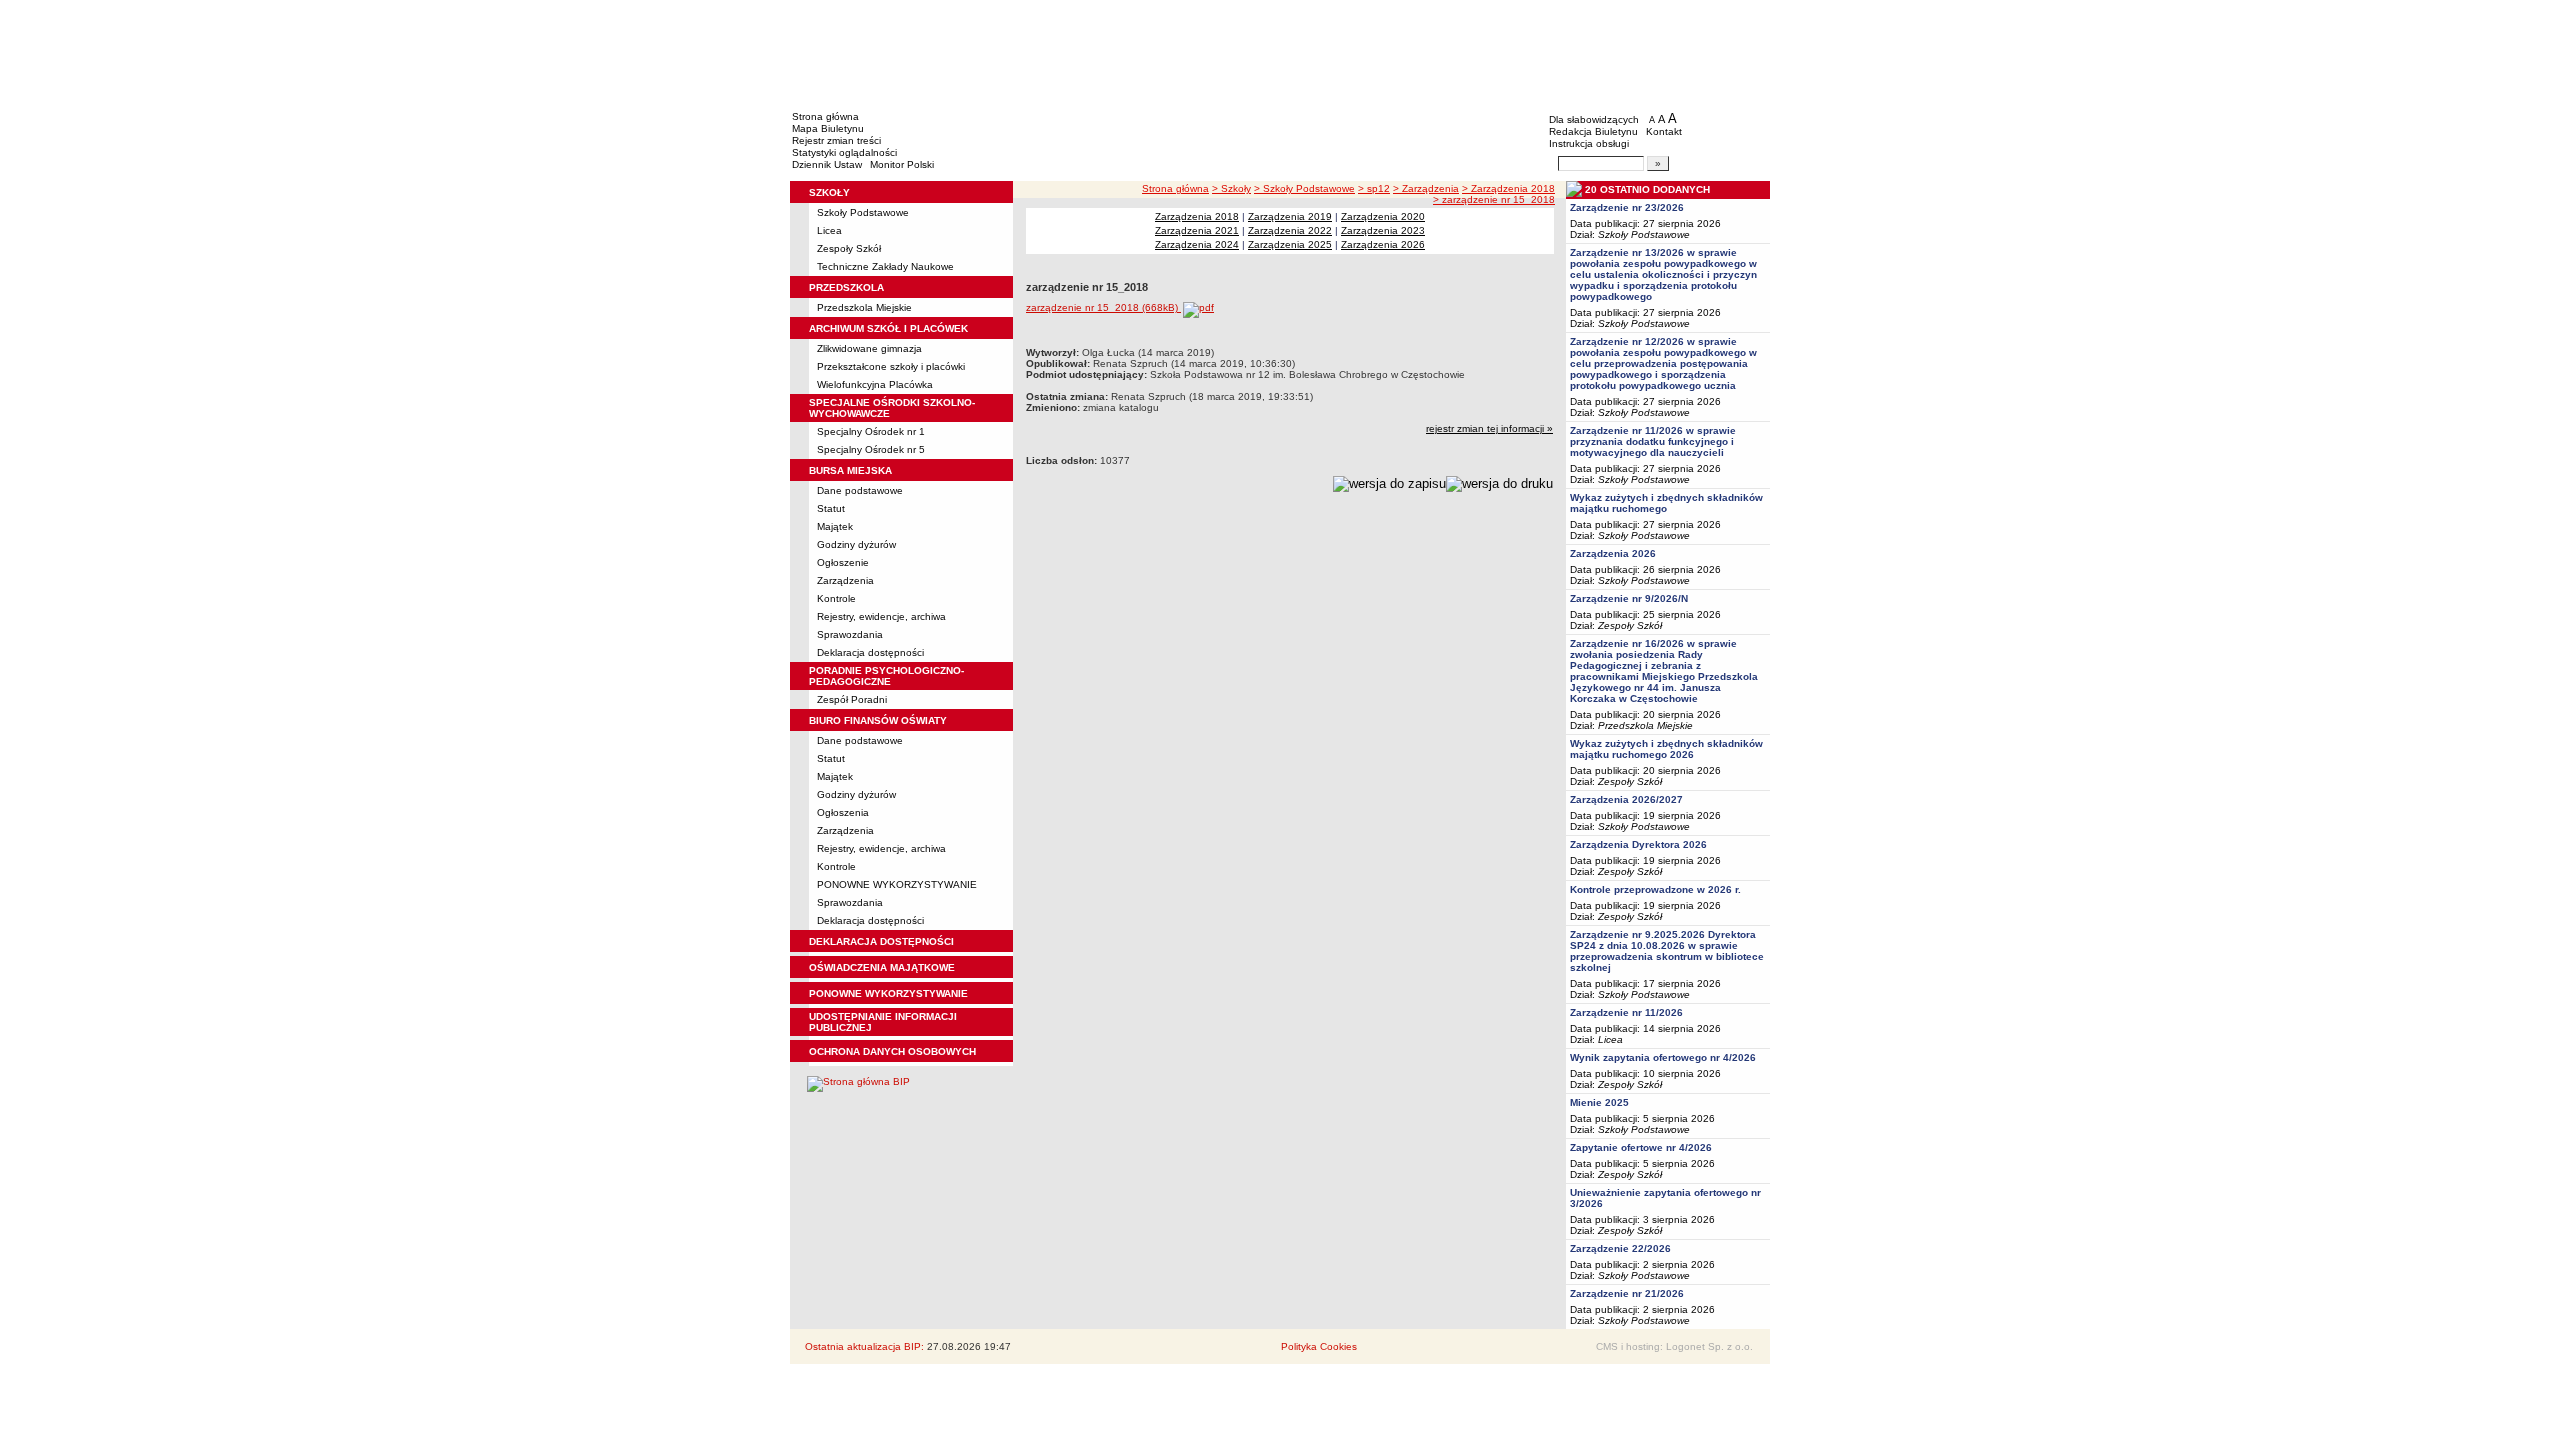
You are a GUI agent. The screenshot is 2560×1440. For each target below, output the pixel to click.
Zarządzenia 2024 (1197, 244)
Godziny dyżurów (856, 544)
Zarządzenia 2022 (1290, 230)
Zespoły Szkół (849, 248)
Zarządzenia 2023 (1383, 230)
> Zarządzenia (1426, 188)
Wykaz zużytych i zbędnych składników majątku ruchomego (1666, 503)
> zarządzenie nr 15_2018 (1494, 199)
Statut (831, 508)
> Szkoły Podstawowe (1304, 188)
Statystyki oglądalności (844, 152)
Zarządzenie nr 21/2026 (1627, 1293)
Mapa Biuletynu (828, 128)
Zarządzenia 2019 (1290, 216)
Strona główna (825, 116)
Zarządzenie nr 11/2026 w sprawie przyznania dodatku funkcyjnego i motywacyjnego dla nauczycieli (1653, 441)
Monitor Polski (902, 164)
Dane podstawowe (860, 490)
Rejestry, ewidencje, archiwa (881, 616)
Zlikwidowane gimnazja (869, 348)
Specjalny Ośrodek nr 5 (871, 449)
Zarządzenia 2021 (1197, 230)
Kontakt (1664, 131)
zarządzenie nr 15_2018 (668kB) (1103, 307)
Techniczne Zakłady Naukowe (885, 266)
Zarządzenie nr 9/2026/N (1629, 598)
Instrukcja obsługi (1589, 143)
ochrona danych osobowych (892, 1051)
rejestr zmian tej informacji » (1489, 428)
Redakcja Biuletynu (1593, 131)
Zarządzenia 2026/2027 (1626, 799)
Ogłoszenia (843, 812)
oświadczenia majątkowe (882, 967)
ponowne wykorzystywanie (888, 993)
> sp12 (1374, 188)
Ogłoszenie (843, 562)
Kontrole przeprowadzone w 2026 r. (1655, 889)
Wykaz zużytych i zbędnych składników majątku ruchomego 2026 (1666, 749)
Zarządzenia (845, 580)
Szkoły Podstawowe (863, 212)
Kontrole (836, 598)
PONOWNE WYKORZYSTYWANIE (897, 884)
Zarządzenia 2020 (1383, 216)
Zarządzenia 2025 (1290, 244)
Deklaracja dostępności (870, 652)
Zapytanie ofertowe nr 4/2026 (1641, 1147)
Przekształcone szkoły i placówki (891, 366)
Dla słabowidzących (1594, 119)
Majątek (835, 526)
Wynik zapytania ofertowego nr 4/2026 (1663, 1057)
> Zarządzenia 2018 (1508, 188)
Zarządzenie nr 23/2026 (1627, 207)
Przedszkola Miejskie (864, 307)
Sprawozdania (850, 634)
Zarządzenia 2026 (1383, 244)
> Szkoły (1231, 188)
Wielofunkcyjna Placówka (875, 384)
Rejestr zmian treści (836, 140)
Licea (829, 230)
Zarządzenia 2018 (1197, 216)
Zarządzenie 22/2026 (1620, 1248)
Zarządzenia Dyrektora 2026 (1638, 844)
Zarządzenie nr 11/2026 (1626, 1012)
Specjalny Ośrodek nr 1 (871, 431)
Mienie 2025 (1599, 1102)
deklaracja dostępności (881, 941)
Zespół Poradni (852, 699)
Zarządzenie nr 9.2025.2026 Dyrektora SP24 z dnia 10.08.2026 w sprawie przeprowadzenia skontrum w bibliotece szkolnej (1667, 951)
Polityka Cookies (1319, 1346)
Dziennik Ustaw (827, 164)
